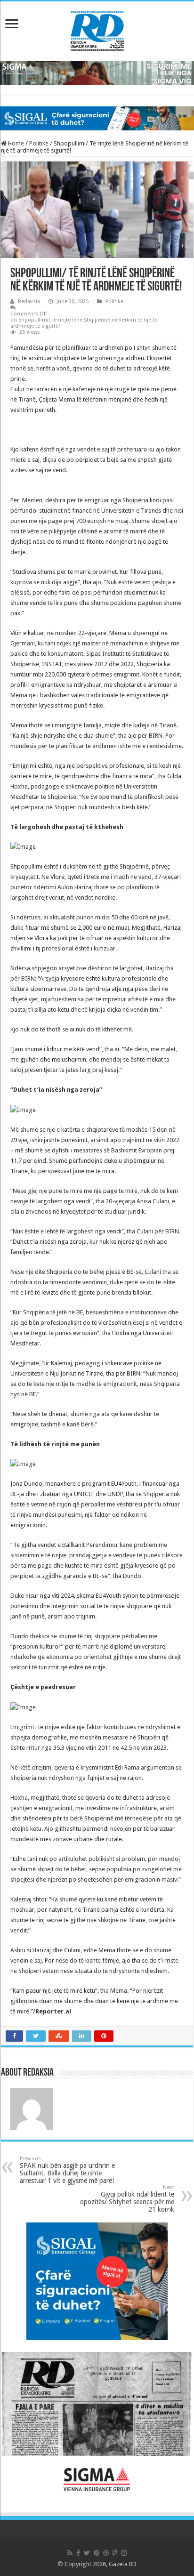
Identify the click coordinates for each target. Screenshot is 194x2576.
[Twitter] (87, 2553)
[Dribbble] (106, 2553)
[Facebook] (78, 2553)
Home (15, 143)
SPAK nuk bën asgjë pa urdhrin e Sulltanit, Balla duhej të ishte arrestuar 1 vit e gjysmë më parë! (67, 2170)
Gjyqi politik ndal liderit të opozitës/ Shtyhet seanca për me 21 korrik (127, 2199)
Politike (39, 143)
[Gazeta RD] (97, 29)
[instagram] (124, 2553)
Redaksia (29, 302)
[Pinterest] (97, 2553)
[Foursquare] (115, 2553)
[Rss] (70, 2553)
